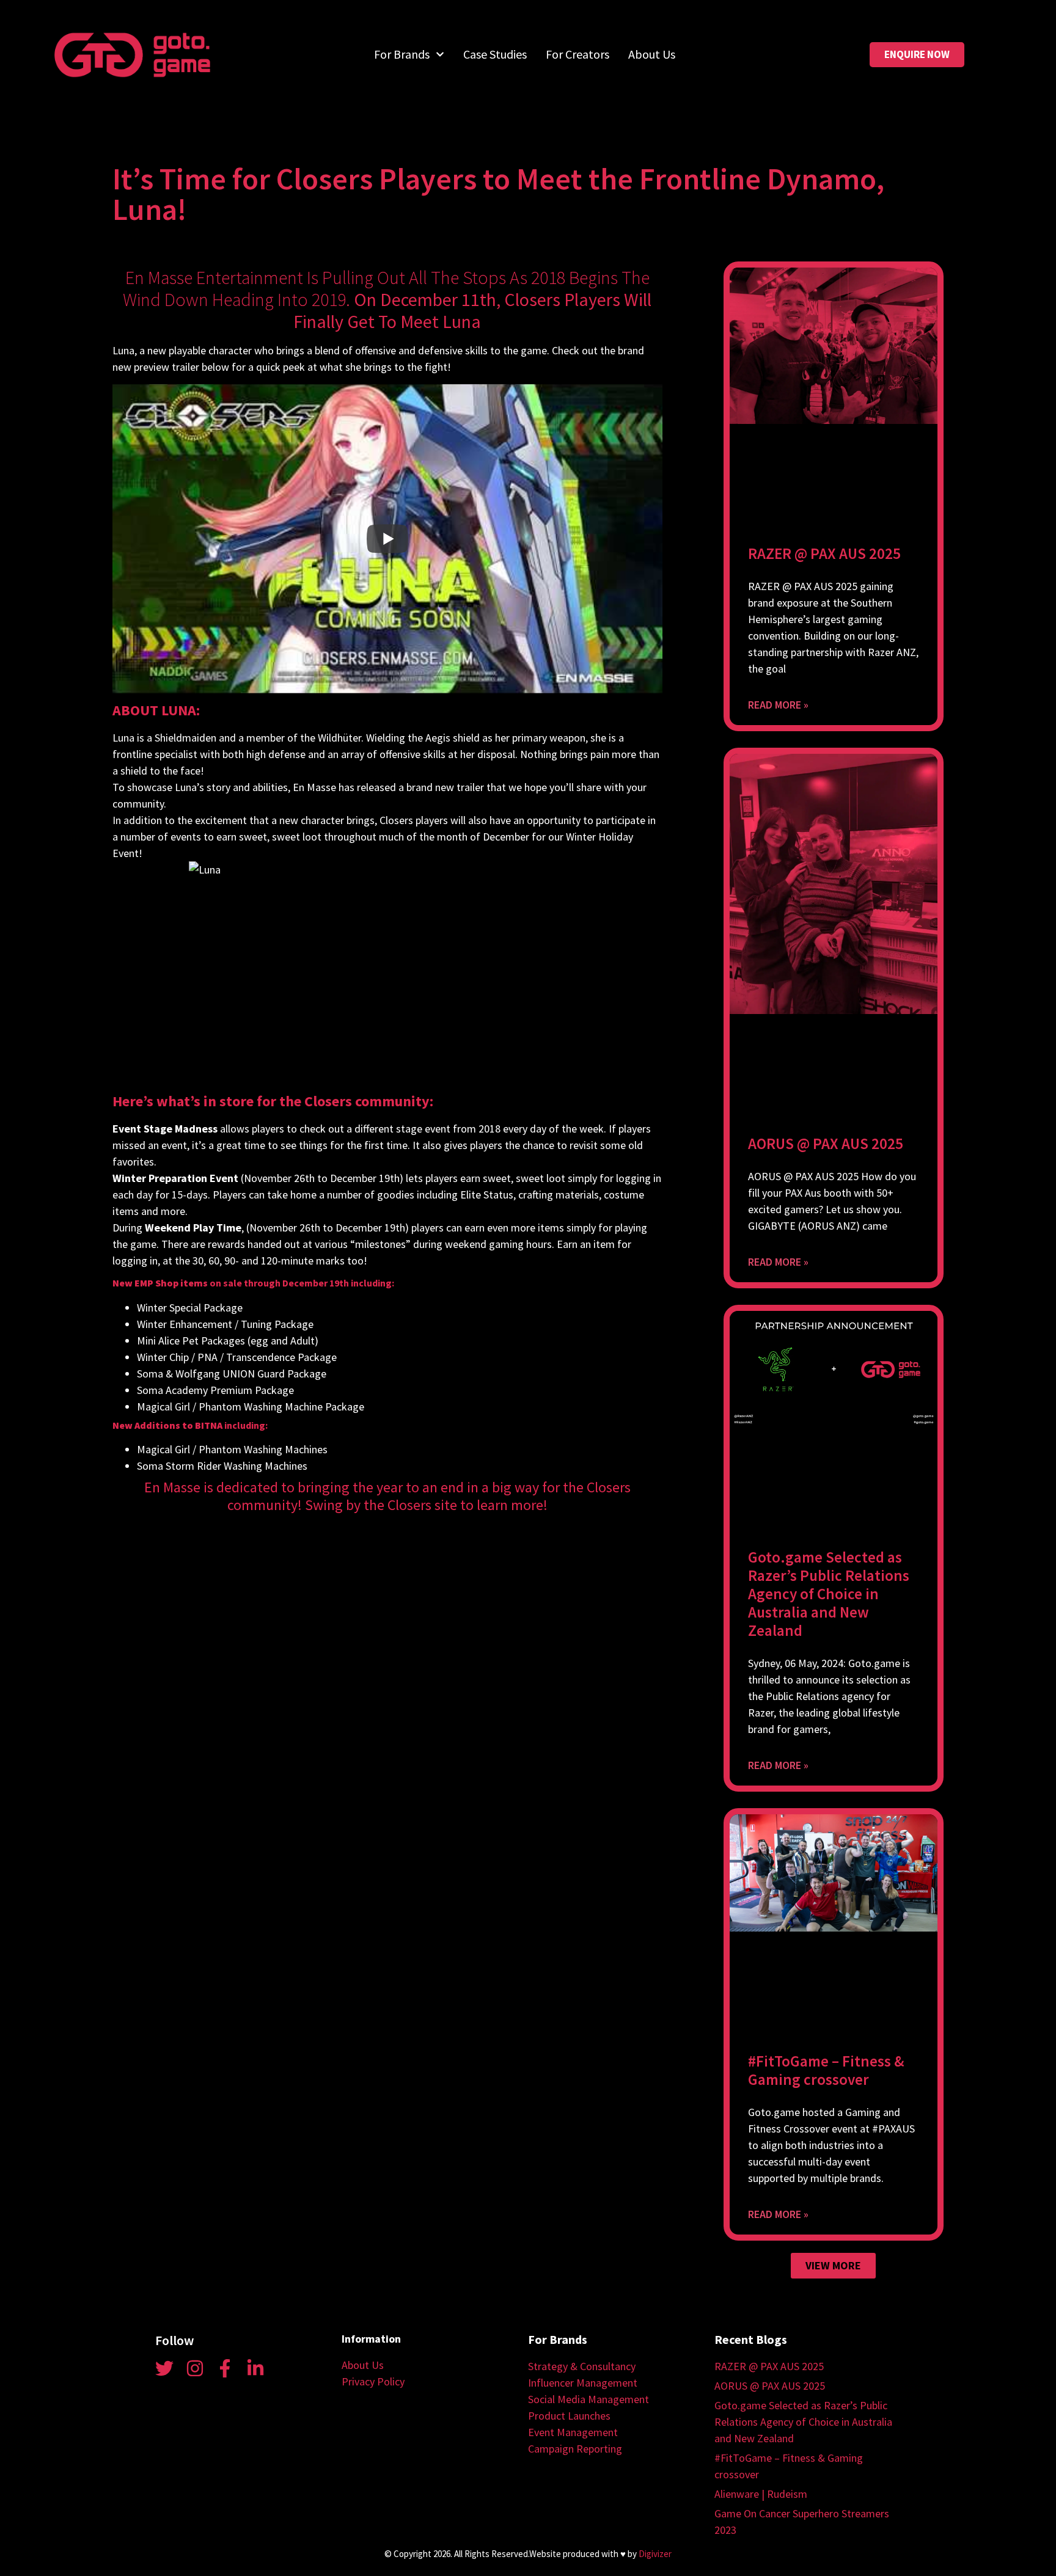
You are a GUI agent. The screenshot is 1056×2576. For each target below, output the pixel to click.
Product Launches (569, 2416)
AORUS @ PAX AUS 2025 (826, 1144)
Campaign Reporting (575, 2449)
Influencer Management (583, 2383)
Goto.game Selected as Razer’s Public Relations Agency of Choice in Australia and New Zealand (829, 1594)
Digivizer (655, 2554)
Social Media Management (588, 2399)
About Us (652, 54)
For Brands (402, 54)
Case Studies (495, 54)
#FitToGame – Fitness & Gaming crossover (826, 2070)
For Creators (577, 54)
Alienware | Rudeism (761, 2494)
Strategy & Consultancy (582, 2366)
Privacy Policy (373, 2381)
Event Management (573, 2432)
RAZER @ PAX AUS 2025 (824, 553)
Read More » (778, 705)
